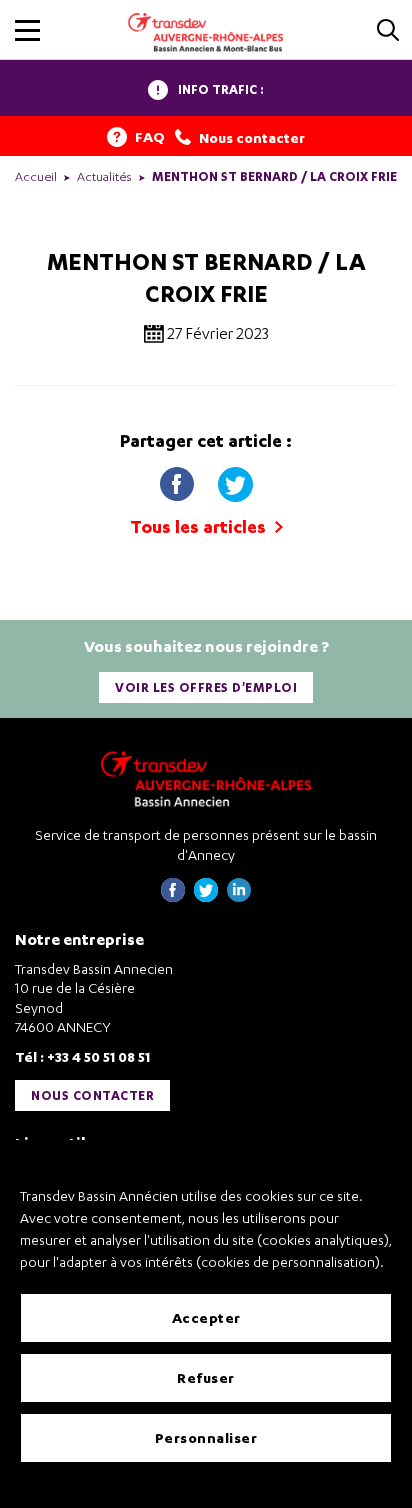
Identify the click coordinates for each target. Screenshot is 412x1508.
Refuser (206, 1377)
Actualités (104, 176)
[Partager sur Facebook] (179, 480)
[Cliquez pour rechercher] (388, 31)
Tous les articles (200, 526)
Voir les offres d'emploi (206, 687)
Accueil (36, 176)
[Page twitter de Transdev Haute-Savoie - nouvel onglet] (206, 896)
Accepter (206, 1317)
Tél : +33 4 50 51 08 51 (82, 1056)
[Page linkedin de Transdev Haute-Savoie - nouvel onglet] (239, 896)
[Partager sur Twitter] (235, 480)
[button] (27, 30)
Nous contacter (92, 1095)
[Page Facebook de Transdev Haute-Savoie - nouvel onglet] (173, 896)
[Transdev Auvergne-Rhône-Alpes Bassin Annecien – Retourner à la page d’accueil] (206, 778)
